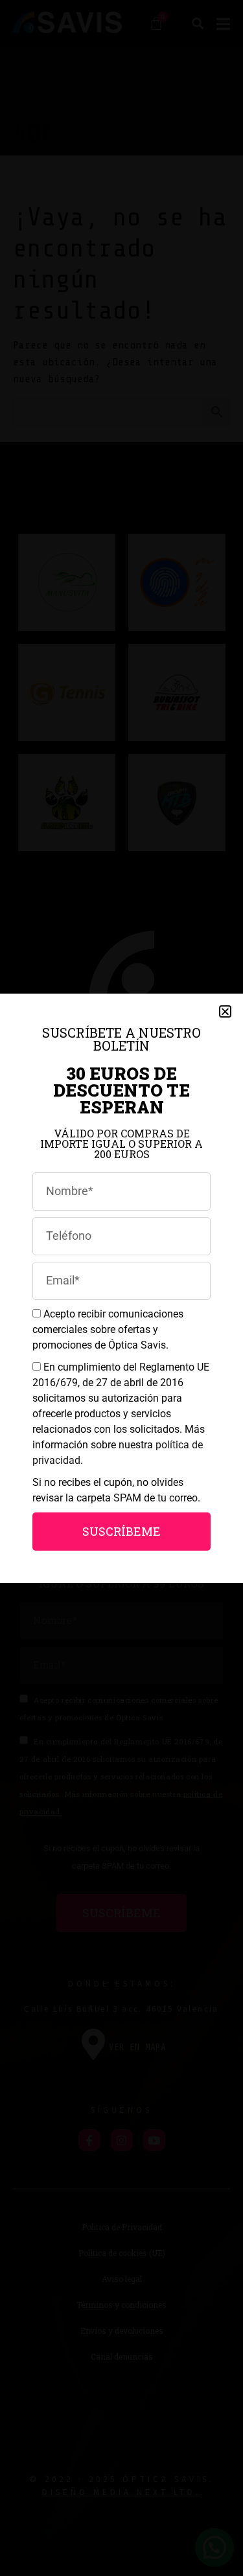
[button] (225, 1011)
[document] (121, 1288)
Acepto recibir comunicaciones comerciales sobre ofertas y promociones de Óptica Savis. (108, 1329)
